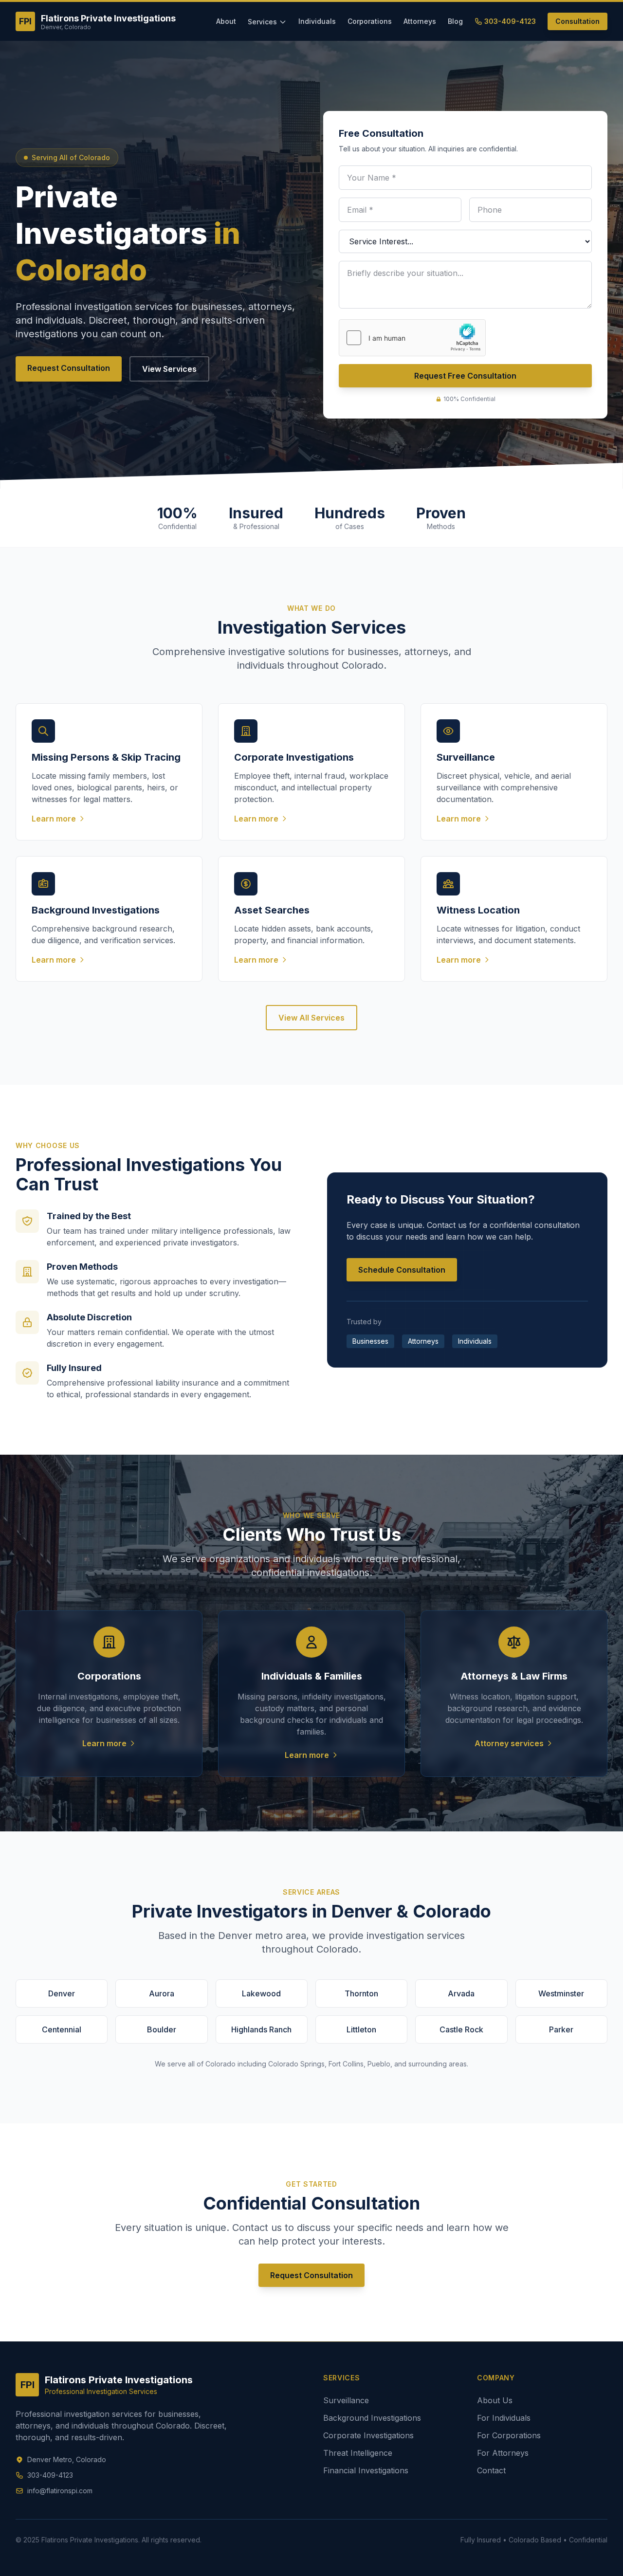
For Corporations (509, 2435)
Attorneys (420, 21)
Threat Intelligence (358, 2453)
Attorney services (509, 1743)
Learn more (104, 1743)
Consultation (577, 21)
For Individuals (504, 2418)
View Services (169, 369)
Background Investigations (372, 2418)
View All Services (311, 1018)
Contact (491, 2470)
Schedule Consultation (402, 1270)
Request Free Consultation (465, 376)
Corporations (370, 21)
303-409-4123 (510, 21)
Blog (455, 21)
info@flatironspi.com (60, 2491)
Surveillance (346, 2400)
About (226, 21)
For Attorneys (503, 2453)
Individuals (317, 21)
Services (262, 22)
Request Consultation (69, 368)
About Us (495, 2400)
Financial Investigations (366, 2470)
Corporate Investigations (368, 2435)
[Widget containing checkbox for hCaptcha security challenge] (412, 338)
